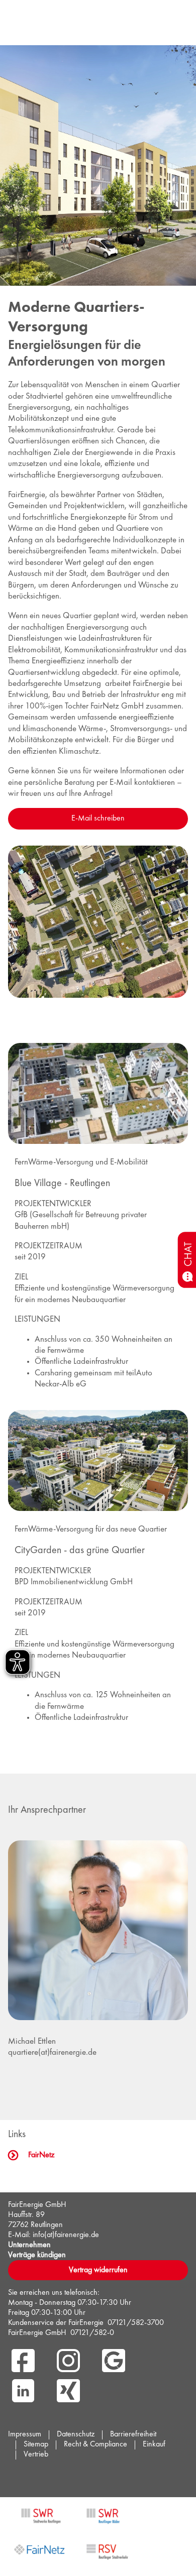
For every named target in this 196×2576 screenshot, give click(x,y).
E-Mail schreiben (98, 818)
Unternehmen (29, 2245)
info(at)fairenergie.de (66, 2235)
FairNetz (41, 2155)
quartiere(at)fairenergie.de (52, 2053)
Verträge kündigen (37, 2255)
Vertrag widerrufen (98, 2270)
